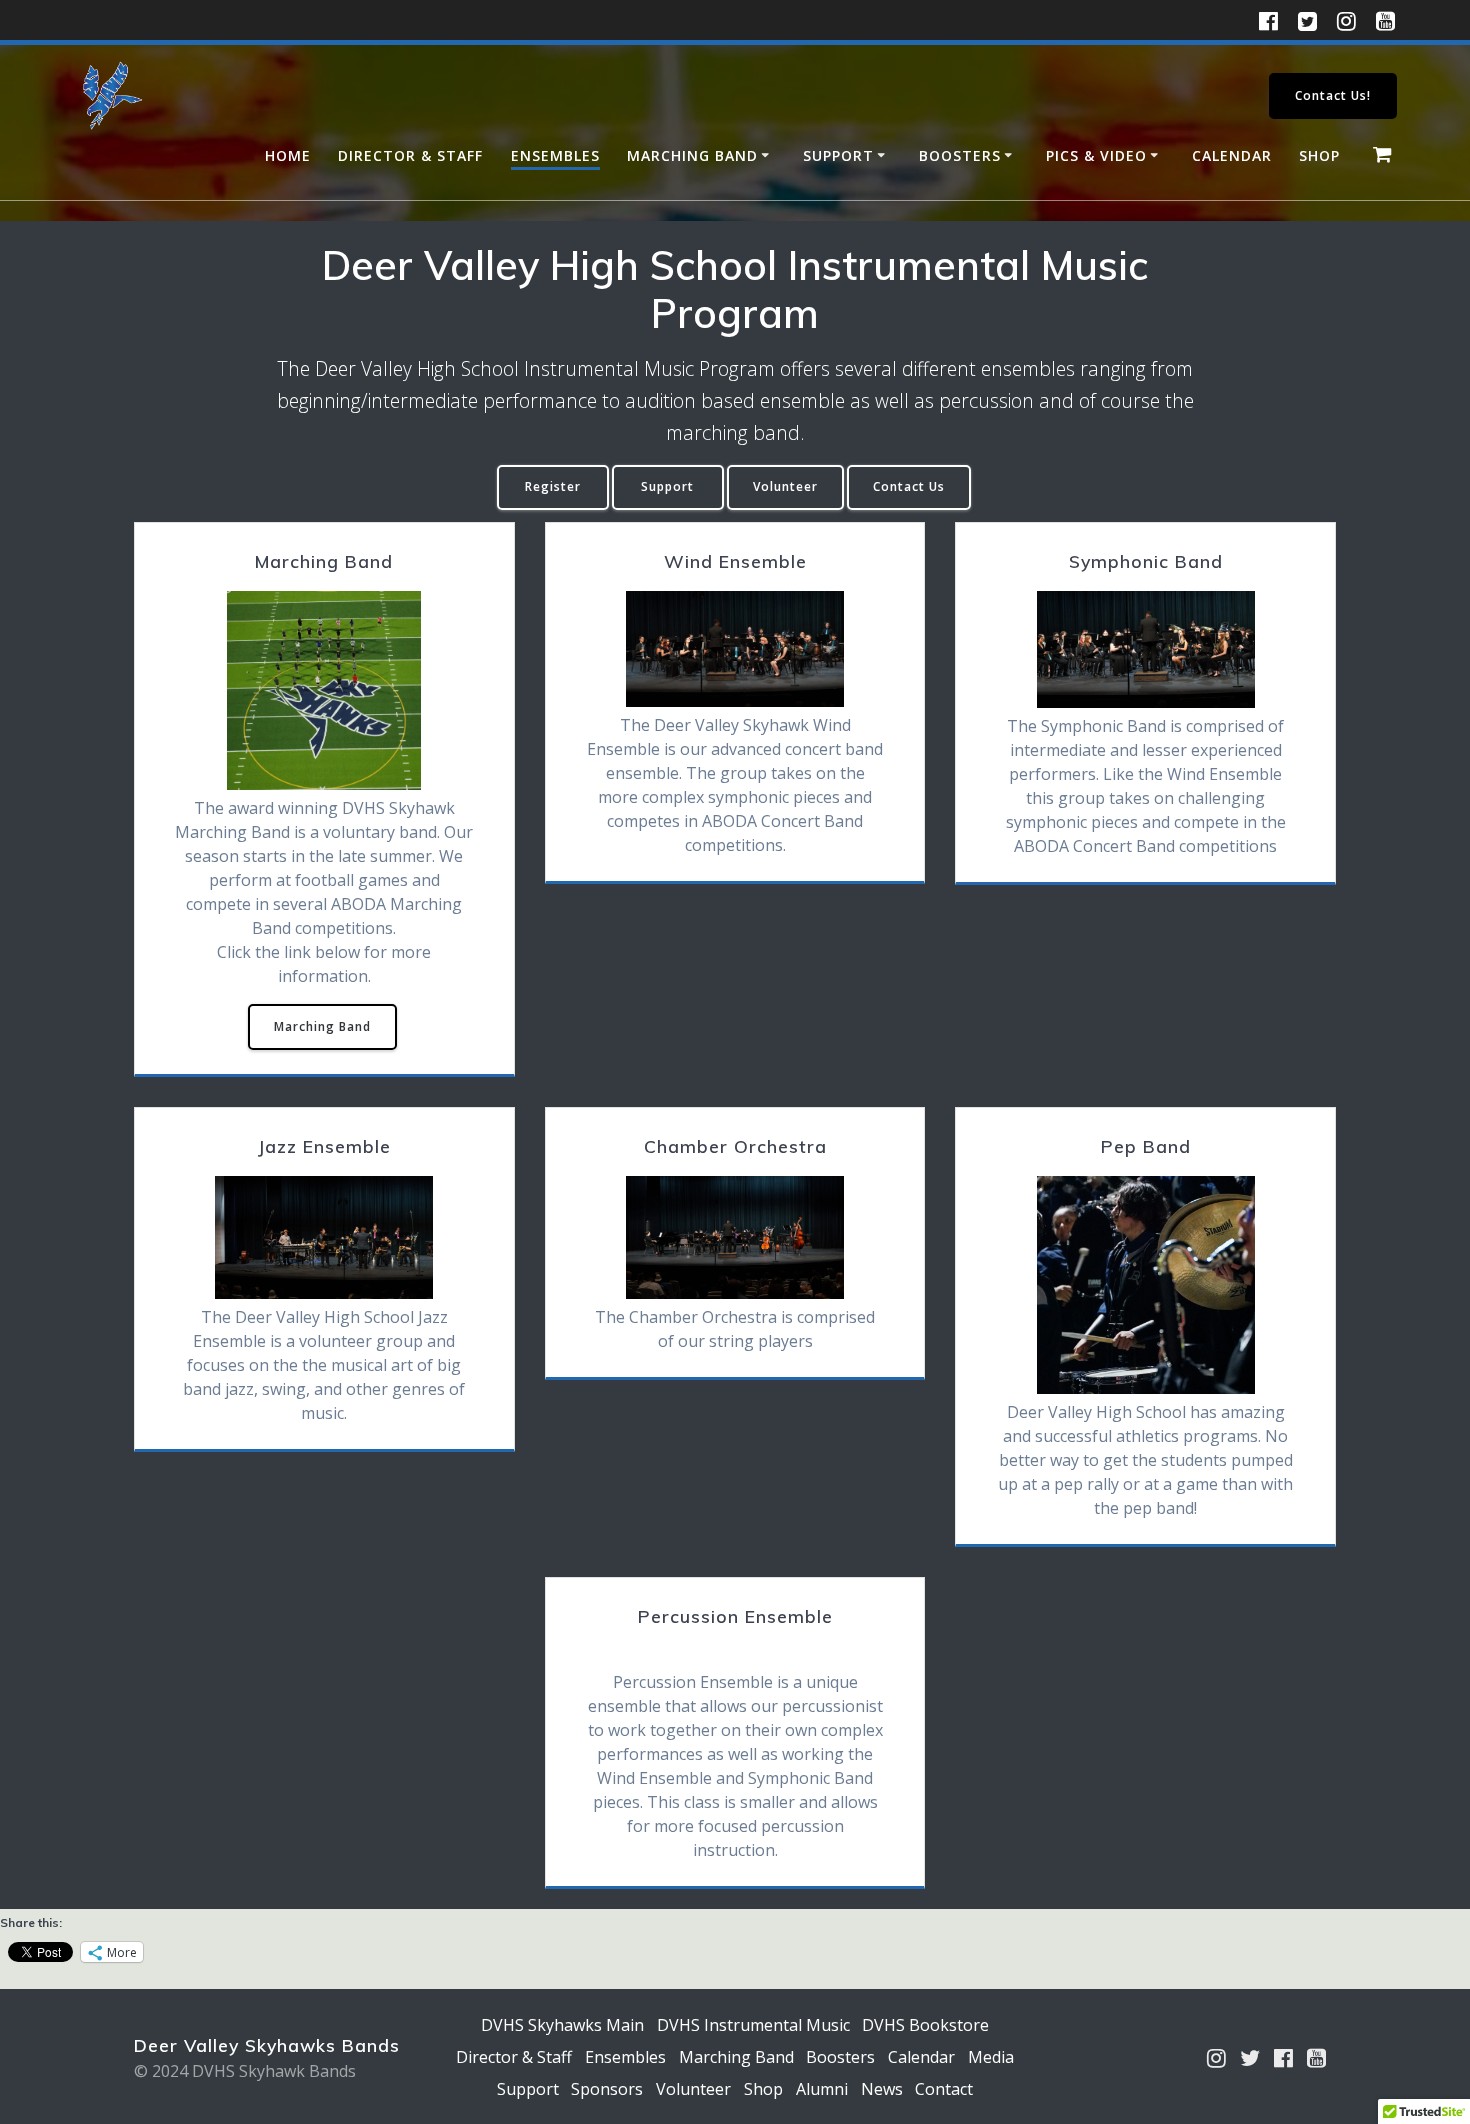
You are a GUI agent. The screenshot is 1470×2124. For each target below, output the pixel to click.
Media (991, 2057)
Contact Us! (1333, 95)
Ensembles (555, 155)
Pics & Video (1096, 155)
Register (553, 486)
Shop (1319, 155)
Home (288, 155)
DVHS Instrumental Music (753, 2025)
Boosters (960, 155)
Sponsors (607, 2089)
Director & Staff (410, 155)
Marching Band (692, 155)
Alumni (822, 2089)
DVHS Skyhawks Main (562, 2025)
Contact (944, 2089)
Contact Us (909, 486)
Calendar (1232, 155)
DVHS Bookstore (925, 2025)
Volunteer (785, 486)
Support (838, 155)
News (882, 2089)
